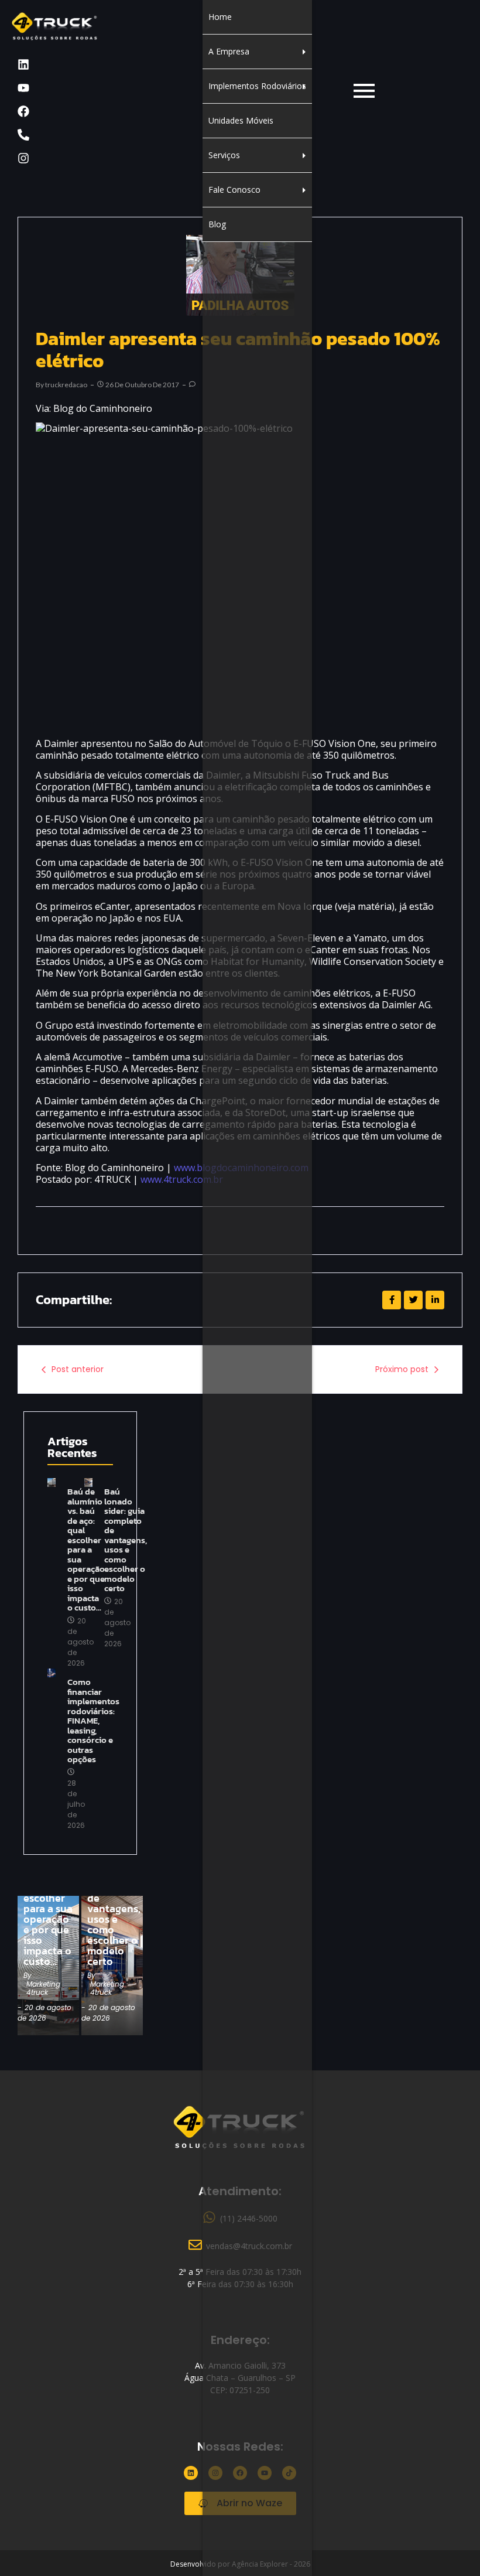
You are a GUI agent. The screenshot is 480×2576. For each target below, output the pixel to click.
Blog (217, 224)
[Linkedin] (23, 64)
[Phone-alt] (23, 135)
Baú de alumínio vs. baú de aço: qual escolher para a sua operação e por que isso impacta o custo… (48, 1909)
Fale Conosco (234, 190)
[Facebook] (23, 111)
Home (220, 17)
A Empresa (229, 51)
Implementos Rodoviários (257, 86)
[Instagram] (23, 158)
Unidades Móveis (241, 120)
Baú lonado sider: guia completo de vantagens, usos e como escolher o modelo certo (126, 1540)
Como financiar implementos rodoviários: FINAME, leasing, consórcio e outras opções (93, 1721)
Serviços (224, 155)
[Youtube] (23, 88)
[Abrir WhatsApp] (451, 2546)
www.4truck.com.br (182, 1179)
